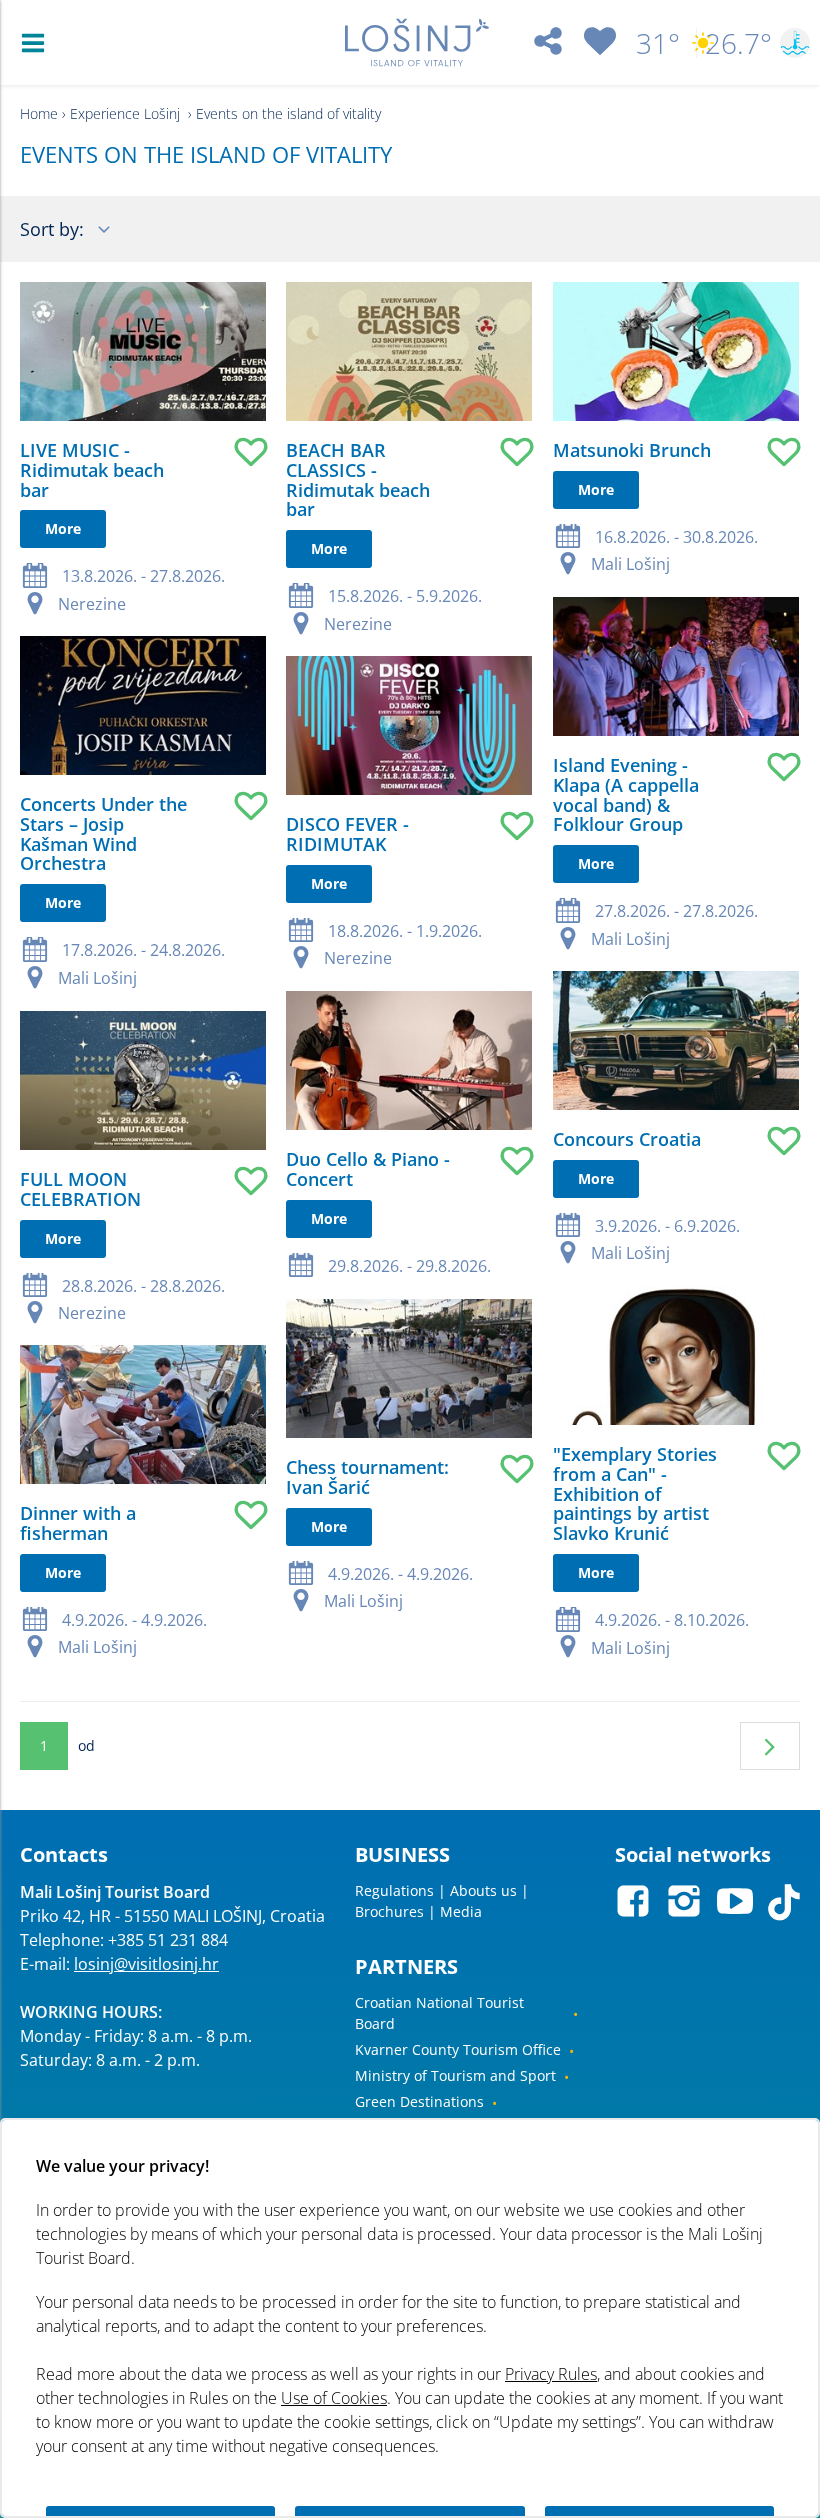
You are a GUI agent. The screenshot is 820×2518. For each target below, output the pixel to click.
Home (39, 113)
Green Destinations (419, 2101)
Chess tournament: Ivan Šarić (367, 1477)
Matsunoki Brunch (632, 450)
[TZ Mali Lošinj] (416, 42)
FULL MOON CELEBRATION (80, 1189)
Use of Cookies (334, 2398)
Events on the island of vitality (288, 113)
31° (658, 43)
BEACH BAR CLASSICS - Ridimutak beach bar (358, 479)
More (63, 528)
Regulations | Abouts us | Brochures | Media (442, 1901)
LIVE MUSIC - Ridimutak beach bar (92, 470)
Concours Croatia (627, 1139)
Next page (770, 1746)
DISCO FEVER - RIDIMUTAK (347, 834)
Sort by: (54, 229)
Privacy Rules (551, 2374)
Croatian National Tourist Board (439, 2013)
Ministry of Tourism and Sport (455, 2075)
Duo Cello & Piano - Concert (368, 1169)
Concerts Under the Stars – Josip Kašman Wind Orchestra (103, 833)
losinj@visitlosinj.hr (146, 1964)
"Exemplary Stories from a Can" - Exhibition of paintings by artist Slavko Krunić (635, 1493)
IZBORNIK (37, 43)
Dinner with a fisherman (78, 1523)
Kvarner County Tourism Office (458, 2049)
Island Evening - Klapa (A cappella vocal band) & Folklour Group (626, 794)
